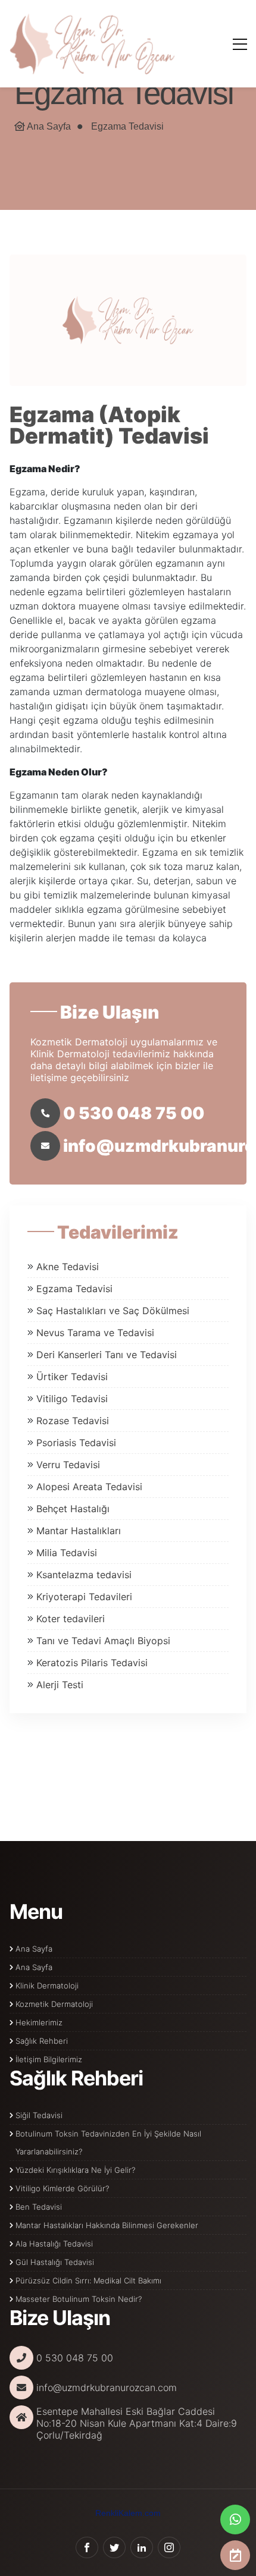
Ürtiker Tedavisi (72, 1377)
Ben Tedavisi (39, 2207)
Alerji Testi (60, 1685)
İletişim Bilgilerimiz (49, 2059)
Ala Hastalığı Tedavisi (54, 2244)
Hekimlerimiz (39, 2022)
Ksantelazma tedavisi (84, 1575)
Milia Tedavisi (67, 1553)
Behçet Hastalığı (73, 1509)
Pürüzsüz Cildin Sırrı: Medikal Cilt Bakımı (88, 2280)
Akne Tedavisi (68, 1267)
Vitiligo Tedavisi (72, 1399)
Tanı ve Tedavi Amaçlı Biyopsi (103, 1641)
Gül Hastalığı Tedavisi (55, 2262)
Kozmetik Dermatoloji (54, 2004)
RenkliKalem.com (128, 2513)
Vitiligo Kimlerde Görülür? (62, 2188)
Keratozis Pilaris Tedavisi (92, 1663)
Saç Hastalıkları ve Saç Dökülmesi (113, 1311)
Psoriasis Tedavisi (76, 1443)
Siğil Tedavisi (39, 2115)
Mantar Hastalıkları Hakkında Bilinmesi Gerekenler (107, 2225)
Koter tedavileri (71, 1619)
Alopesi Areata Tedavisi (89, 1487)
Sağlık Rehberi (42, 2041)
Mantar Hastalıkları (79, 1531)
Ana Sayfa (49, 126)
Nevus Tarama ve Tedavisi (95, 1333)
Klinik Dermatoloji (47, 1986)
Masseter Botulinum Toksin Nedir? (79, 2299)
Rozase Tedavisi (73, 1421)
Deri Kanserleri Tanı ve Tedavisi (107, 1355)
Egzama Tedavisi (127, 126)
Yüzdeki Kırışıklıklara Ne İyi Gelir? (75, 2170)
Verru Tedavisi (68, 1465)
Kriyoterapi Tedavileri (84, 1597)
